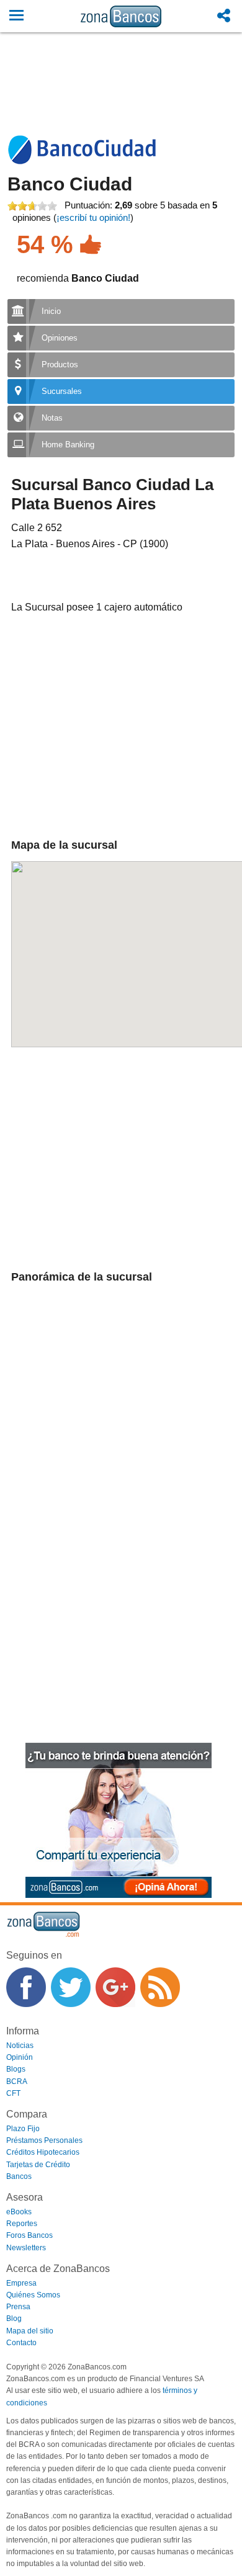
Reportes (22, 2224)
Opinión (20, 2057)
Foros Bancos (29, 2235)
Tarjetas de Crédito (38, 2165)
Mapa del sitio (30, 2331)
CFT (13, 2093)
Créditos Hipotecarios (43, 2152)
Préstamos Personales (44, 2140)
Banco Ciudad (70, 184)
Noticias (20, 2046)
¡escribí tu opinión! (93, 217)
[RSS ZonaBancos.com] (160, 1987)
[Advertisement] (121, 97)
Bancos (19, 2176)
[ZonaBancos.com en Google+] (115, 1987)
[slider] (32, 206)
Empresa (21, 2283)
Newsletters (26, 2248)
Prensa (18, 2307)
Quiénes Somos (33, 2295)
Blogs (16, 2069)
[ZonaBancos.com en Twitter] (71, 1987)
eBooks (19, 2212)
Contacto (21, 2343)
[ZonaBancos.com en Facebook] (26, 1987)
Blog (14, 2319)
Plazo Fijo (23, 2129)
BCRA (17, 2082)
